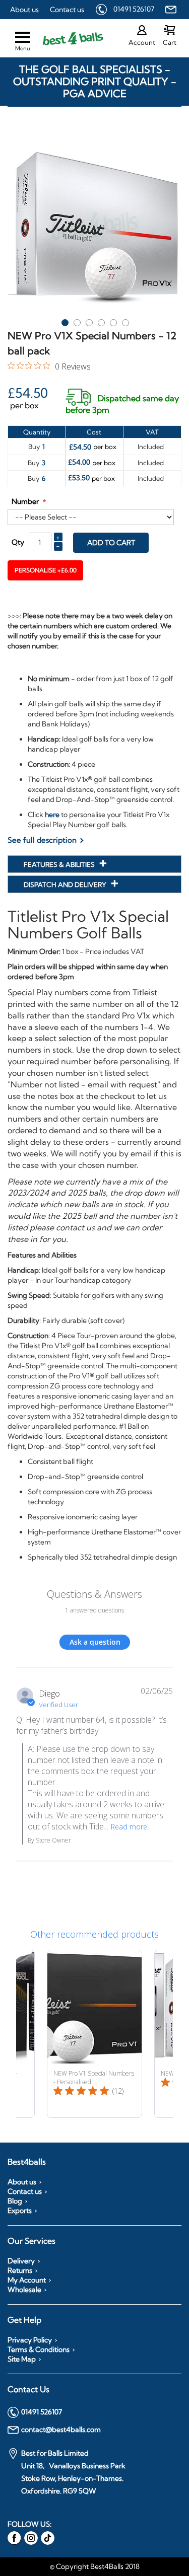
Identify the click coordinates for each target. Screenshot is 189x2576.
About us (24, 10)
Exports (20, 2211)
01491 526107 (134, 9)
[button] (65, 321)
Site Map (22, 2359)
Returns (20, 2270)
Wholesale (24, 2290)
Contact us (67, 10)
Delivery (21, 2261)
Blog (15, 2201)
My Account (27, 2280)
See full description (42, 840)
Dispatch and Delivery (66, 885)
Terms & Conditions (39, 2349)
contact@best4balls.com (61, 2430)
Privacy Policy (30, 2340)
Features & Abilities (60, 864)
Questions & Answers (94, 1594)
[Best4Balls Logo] (64, 39)
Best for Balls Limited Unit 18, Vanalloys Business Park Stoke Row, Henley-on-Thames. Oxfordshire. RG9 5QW (73, 2472)
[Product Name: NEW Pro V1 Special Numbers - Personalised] (94, 2034)
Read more (129, 1827)
